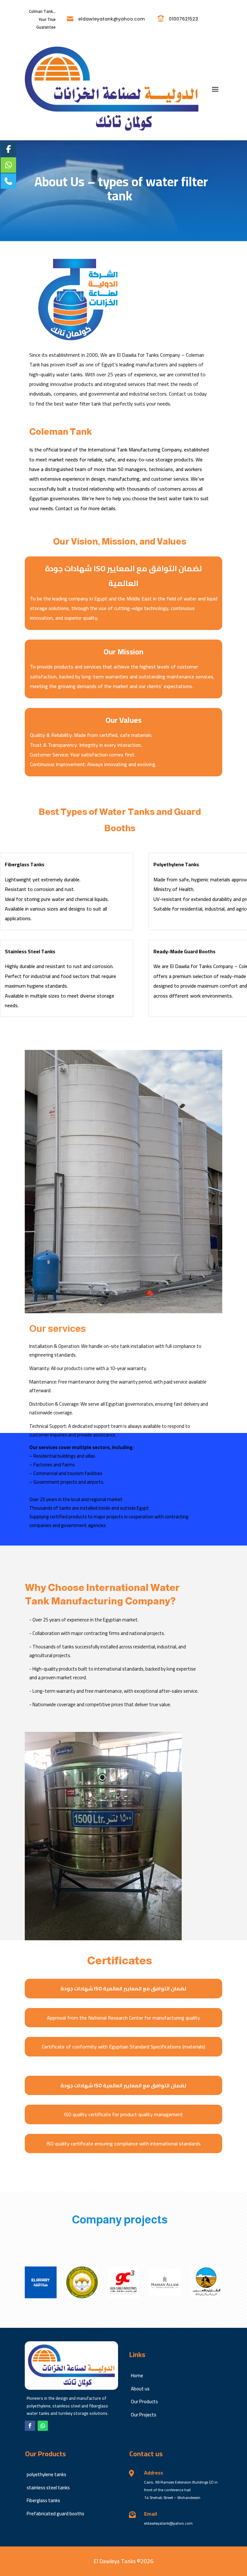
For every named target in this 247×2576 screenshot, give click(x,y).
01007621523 (183, 19)
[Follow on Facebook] (30, 2426)
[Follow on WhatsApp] (43, 2426)
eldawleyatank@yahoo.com (111, 19)
